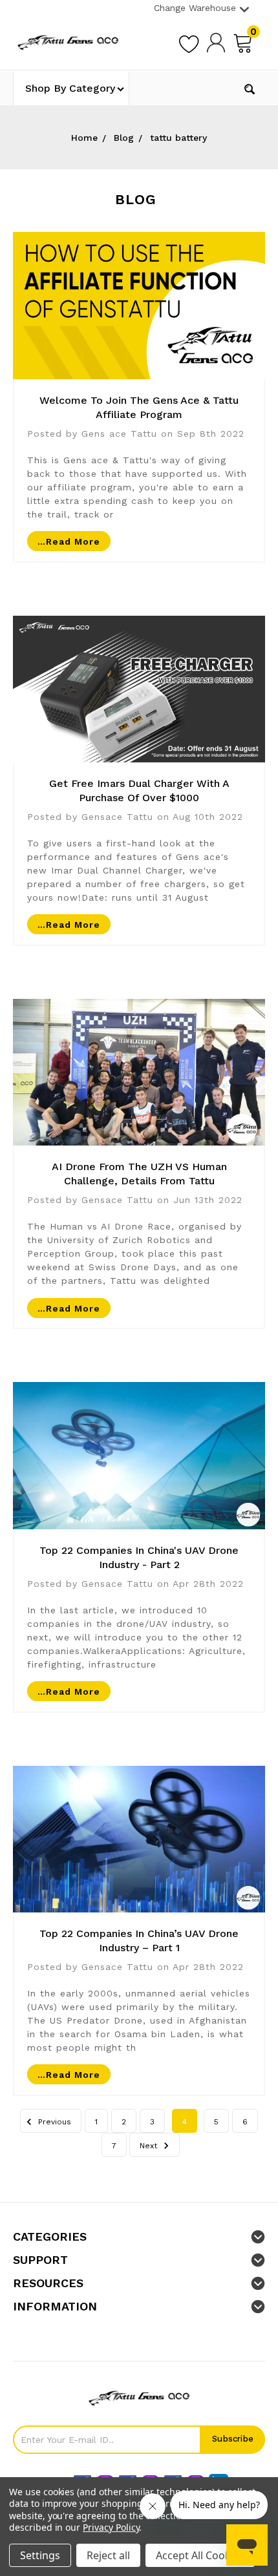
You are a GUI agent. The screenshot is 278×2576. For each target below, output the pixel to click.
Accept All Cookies (200, 2555)
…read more (69, 541)
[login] (216, 42)
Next (150, 2146)
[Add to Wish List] (189, 42)
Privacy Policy (111, 2527)
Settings (40, 2555)
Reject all (108, 2555)
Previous (53, 2122)
